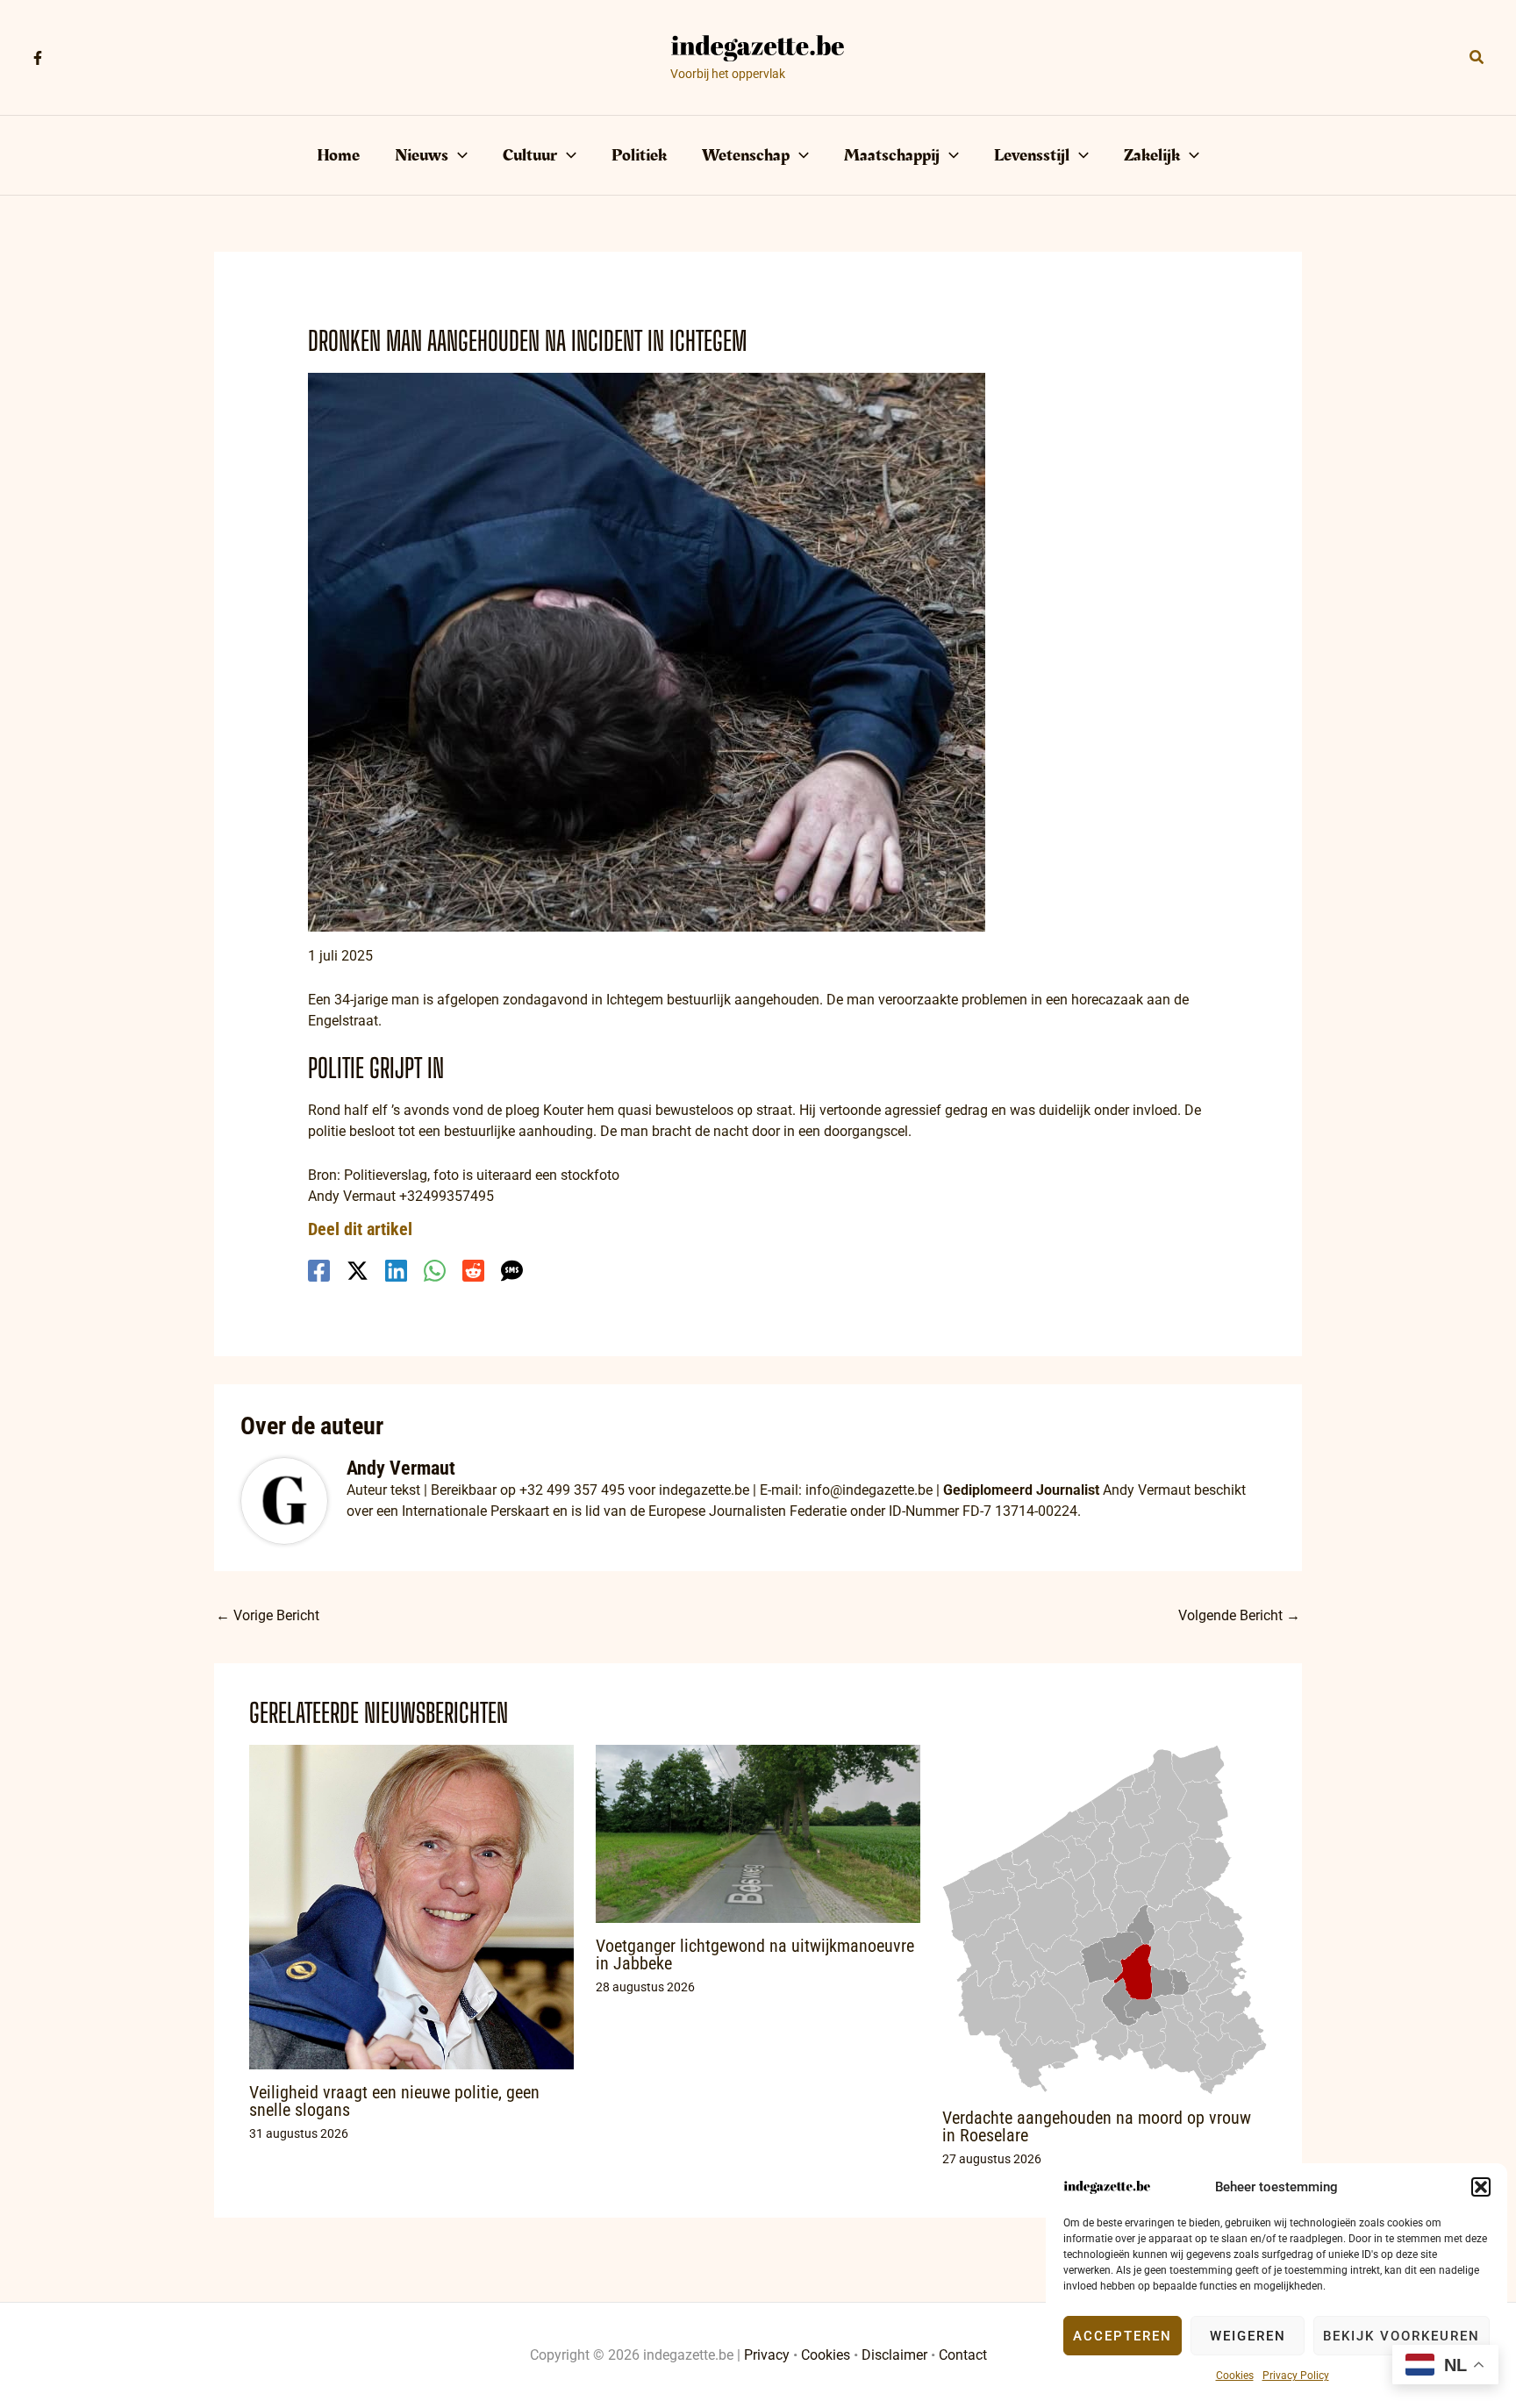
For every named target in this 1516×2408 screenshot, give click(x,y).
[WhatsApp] (435, 1271)
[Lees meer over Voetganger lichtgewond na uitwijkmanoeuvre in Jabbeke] (758, 1833)
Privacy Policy (1296, 2376)
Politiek (639, 155)
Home (338, 155)
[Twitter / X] (358, 1271)
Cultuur (530, 155)
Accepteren (1123, 2336)
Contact (963, 2355)
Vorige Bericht (268, 1615)
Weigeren (1248, 2336)
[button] (1481, 2187)
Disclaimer (894, 2355)
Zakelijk (1152, 155)
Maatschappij (892, 155)
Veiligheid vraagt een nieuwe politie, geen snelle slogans (394, 2101)
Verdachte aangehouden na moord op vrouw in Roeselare (1097, 2126)
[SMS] (512, 1271)
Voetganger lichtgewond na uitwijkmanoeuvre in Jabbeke (755, 1954)
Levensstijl (1032, 155)
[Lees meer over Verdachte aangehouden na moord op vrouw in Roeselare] (1105, 1919)
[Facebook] (38, 58)
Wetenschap (746, 155)
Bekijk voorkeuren (1402, 2336)
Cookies (1235, 2376)
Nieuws (422, 155)
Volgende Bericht (1239, 1615)
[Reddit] (473, 1271)
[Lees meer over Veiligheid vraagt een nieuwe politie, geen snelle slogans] (411, 1906)
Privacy (767, 2355)
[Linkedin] (396, 1271)
